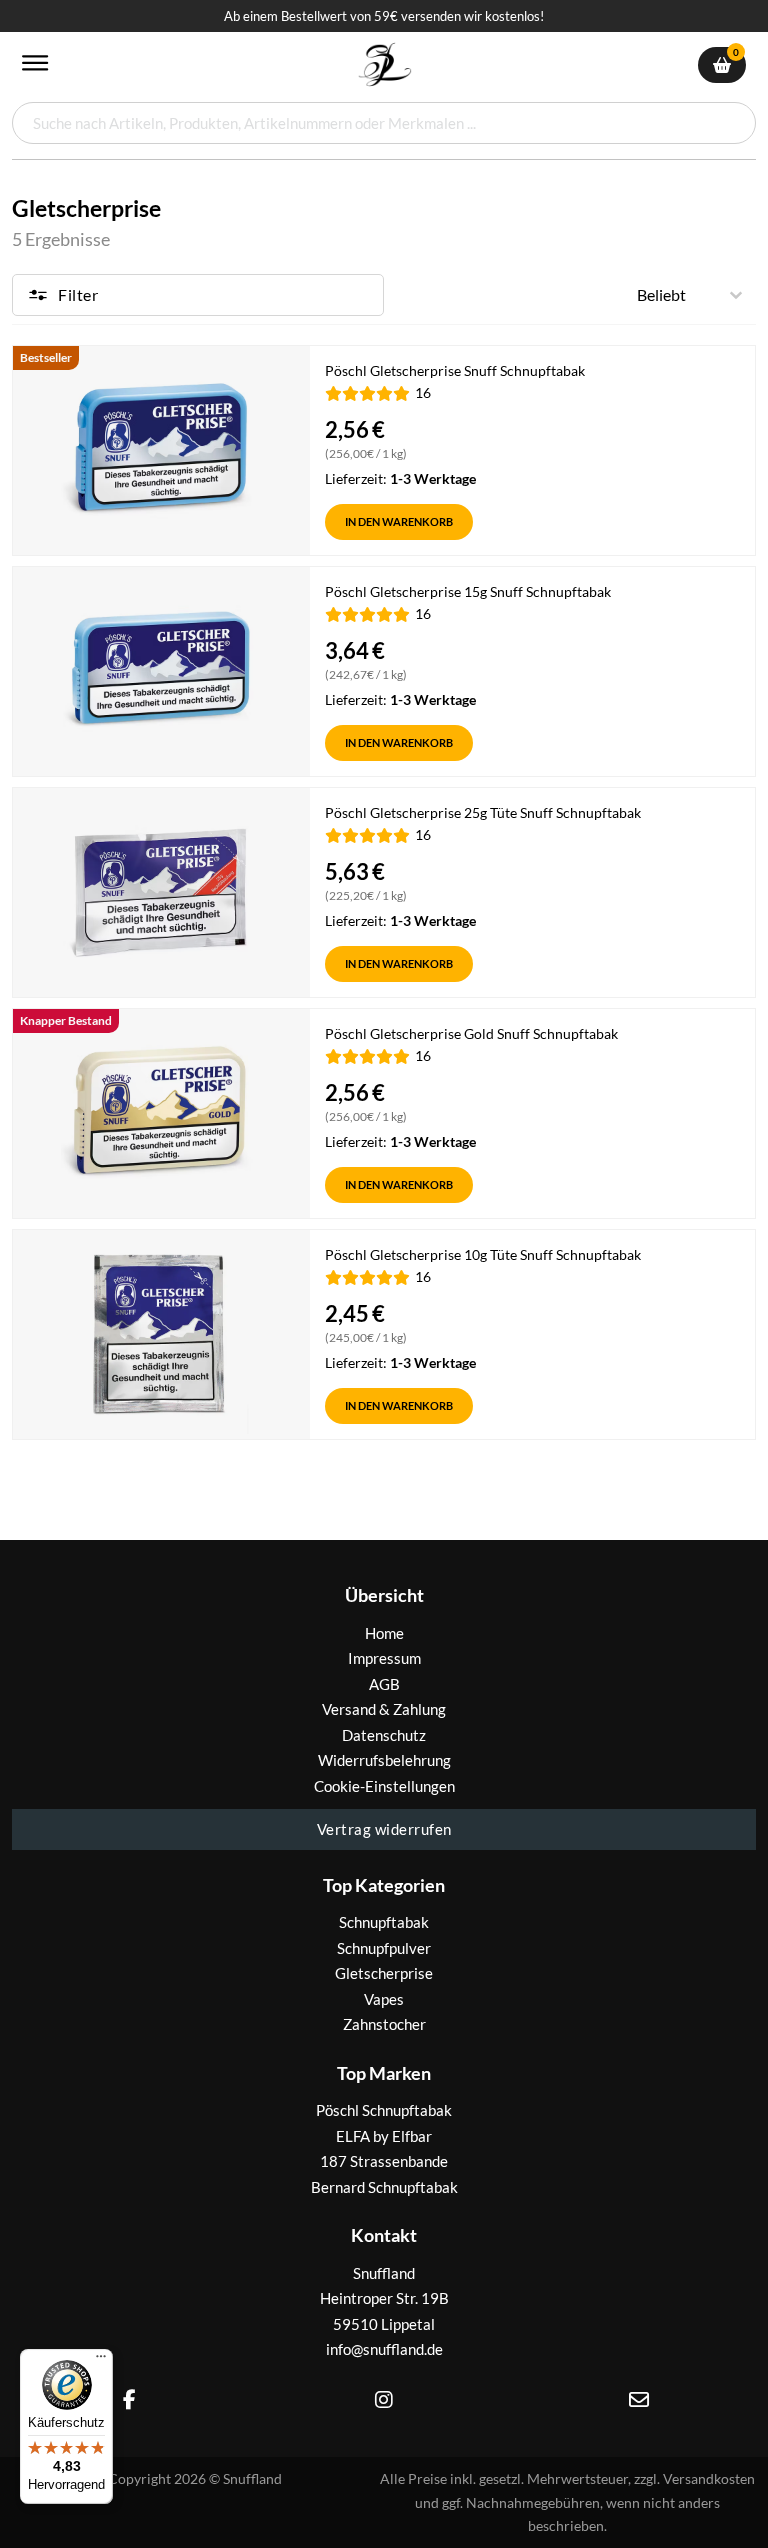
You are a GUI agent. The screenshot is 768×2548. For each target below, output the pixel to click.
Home (384, 1633)
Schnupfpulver (384, 1948)
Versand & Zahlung (384, 1709)
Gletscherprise (384, 1973)
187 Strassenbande (384, 2161)
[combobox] (384, 123)
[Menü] (101, 2361)
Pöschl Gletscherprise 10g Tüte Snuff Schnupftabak (483, 1254)
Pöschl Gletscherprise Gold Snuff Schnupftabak (471, 1033)
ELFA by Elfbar (384, 2136)
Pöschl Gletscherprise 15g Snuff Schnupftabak (468, 591)
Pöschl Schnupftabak (384, 2110)
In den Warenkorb (399, 521)
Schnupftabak (384, 1922)
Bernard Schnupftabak (384, 2187)
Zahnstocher (384, 2024)
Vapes (384, 1999)
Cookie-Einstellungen (384, 1786)
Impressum (384, 1658)
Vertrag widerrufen (384, 1829)
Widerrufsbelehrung (384, 1760)
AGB (384, 1684)
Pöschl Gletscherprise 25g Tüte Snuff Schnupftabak (483, 812)
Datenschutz (384, 1735)
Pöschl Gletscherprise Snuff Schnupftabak (455, 370)
